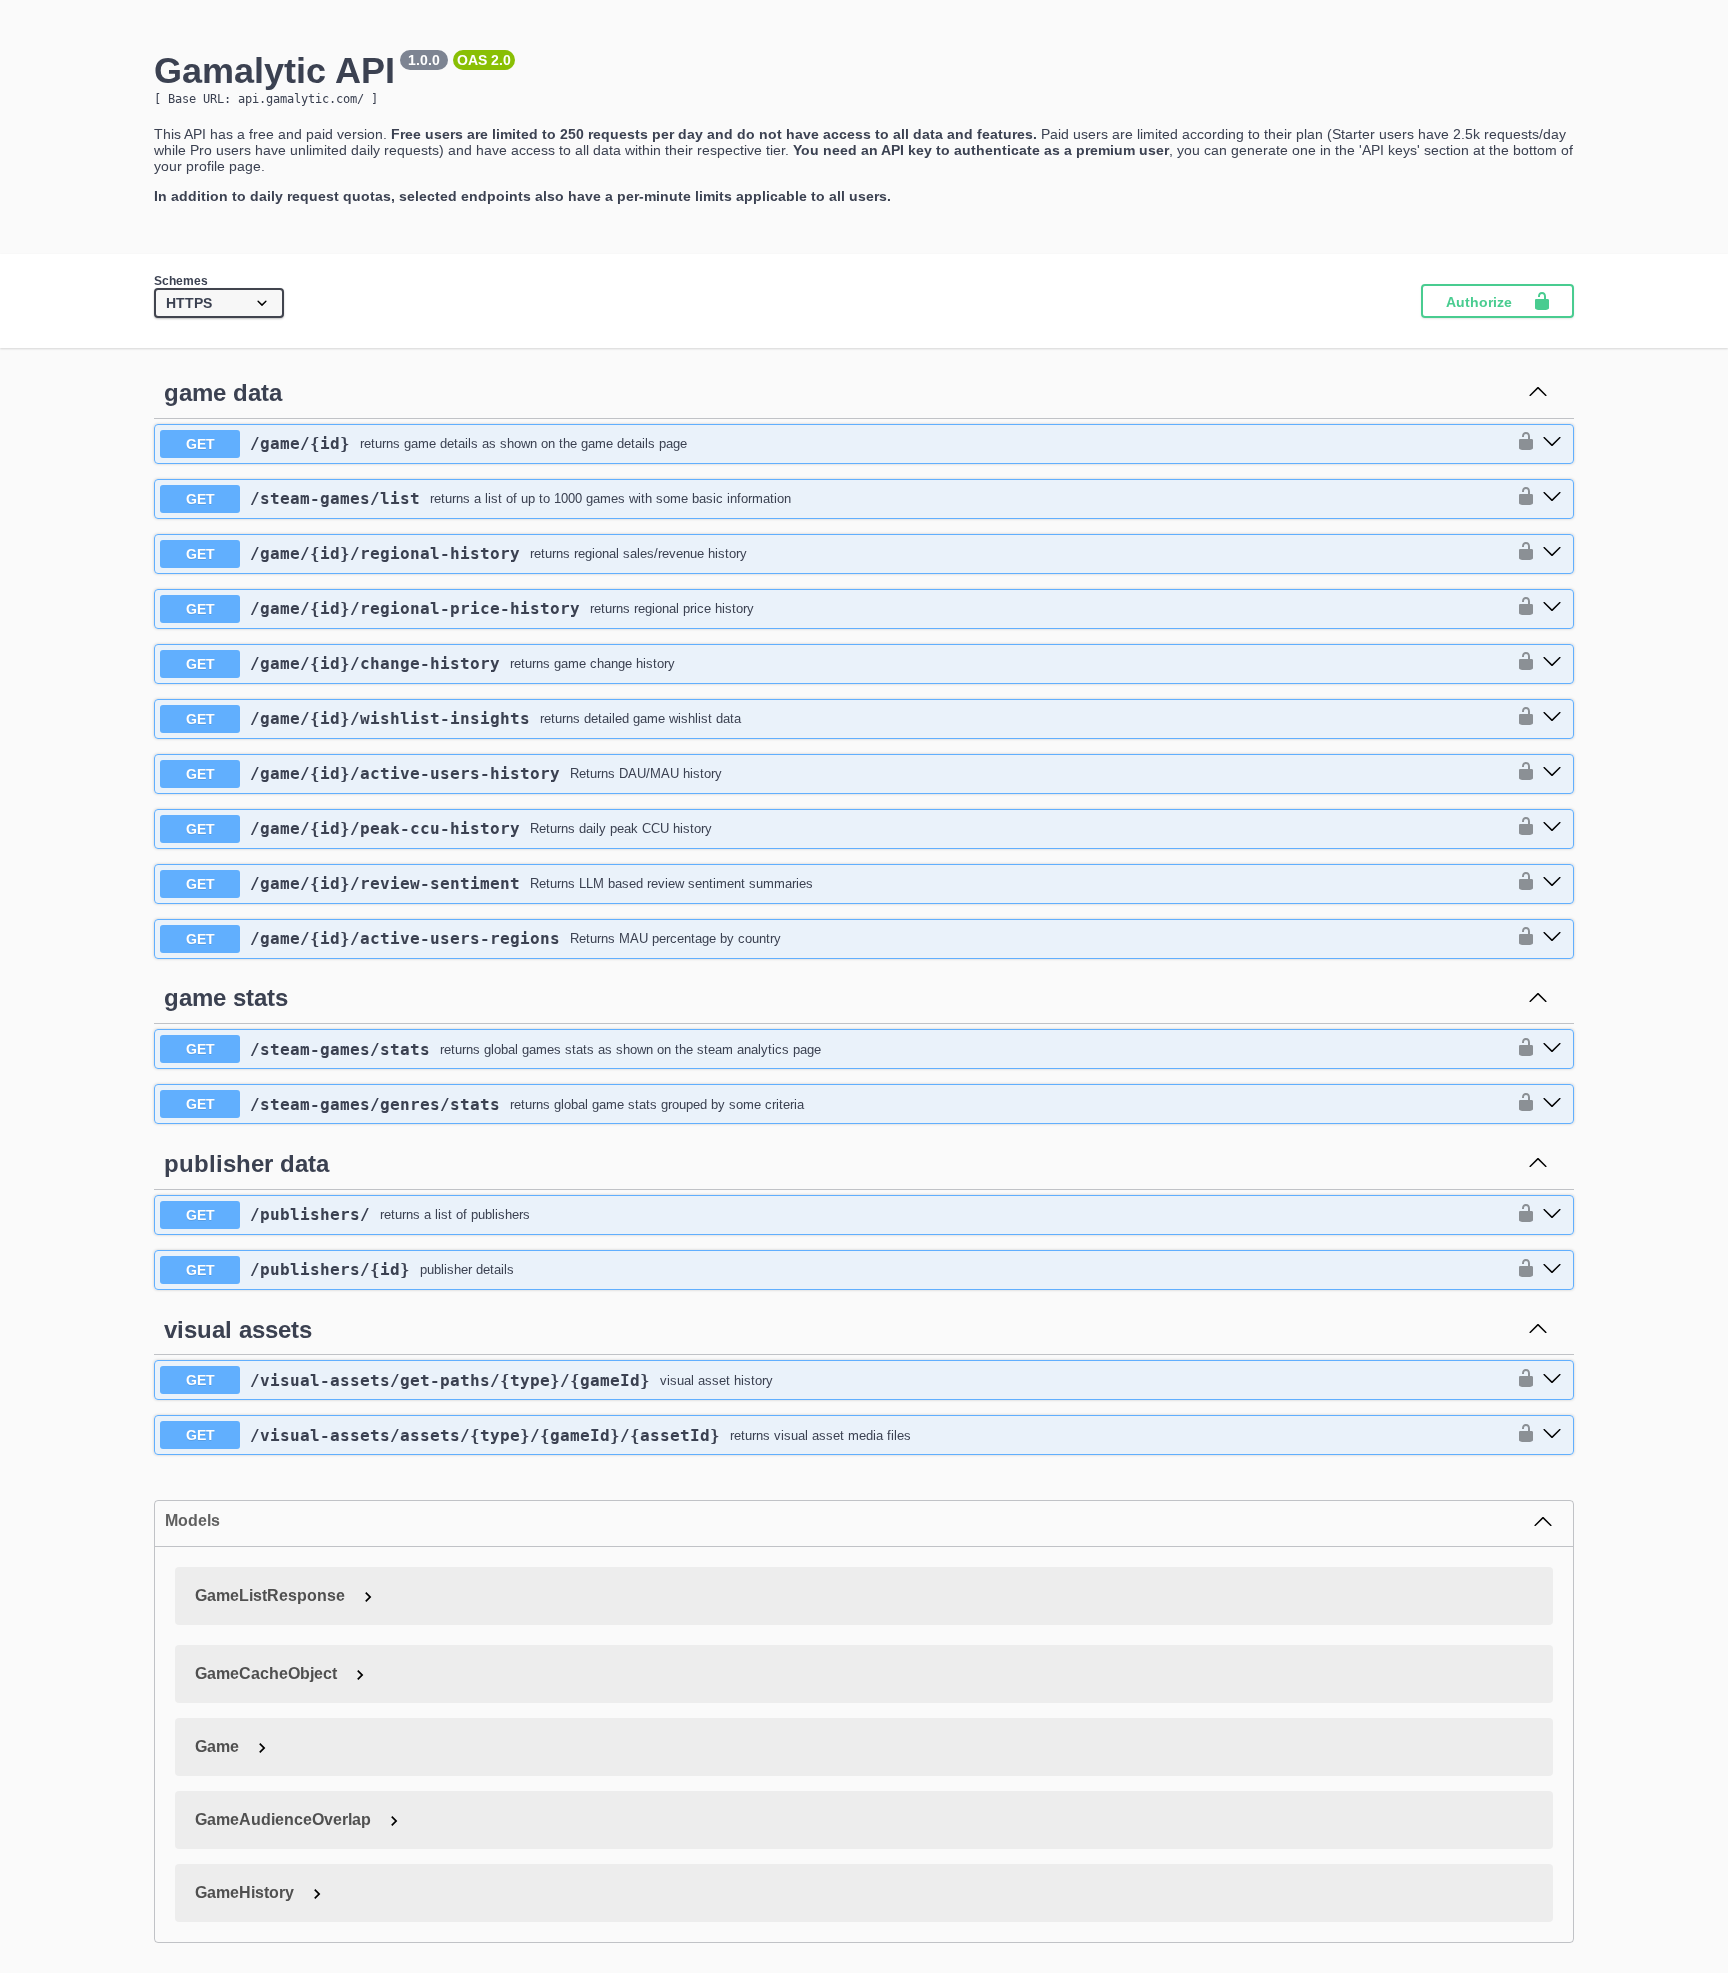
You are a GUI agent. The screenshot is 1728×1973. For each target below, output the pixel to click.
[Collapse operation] (1538, 393)
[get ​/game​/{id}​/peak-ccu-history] (1552, 828)
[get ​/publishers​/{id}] (1552, 1270)
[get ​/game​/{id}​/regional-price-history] (1552, 608)
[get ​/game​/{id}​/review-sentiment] (1552, 883)
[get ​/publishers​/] (1552, 1215)
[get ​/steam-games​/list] (1552, 498)
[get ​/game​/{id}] (1552, 443)
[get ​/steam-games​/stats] (1552, 1049)
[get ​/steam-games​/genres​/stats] (1552, 1104)
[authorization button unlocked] (1521, 443)
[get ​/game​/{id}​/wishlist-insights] (1552, 718)
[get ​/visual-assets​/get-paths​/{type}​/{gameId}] (1552, 1380)
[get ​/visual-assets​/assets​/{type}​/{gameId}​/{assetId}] (1552, 1435)
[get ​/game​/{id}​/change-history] (1552, 663)
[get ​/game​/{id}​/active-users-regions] (1552, 938)
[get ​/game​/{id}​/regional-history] (1552, 553)
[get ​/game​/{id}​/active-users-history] (1552, 773)
